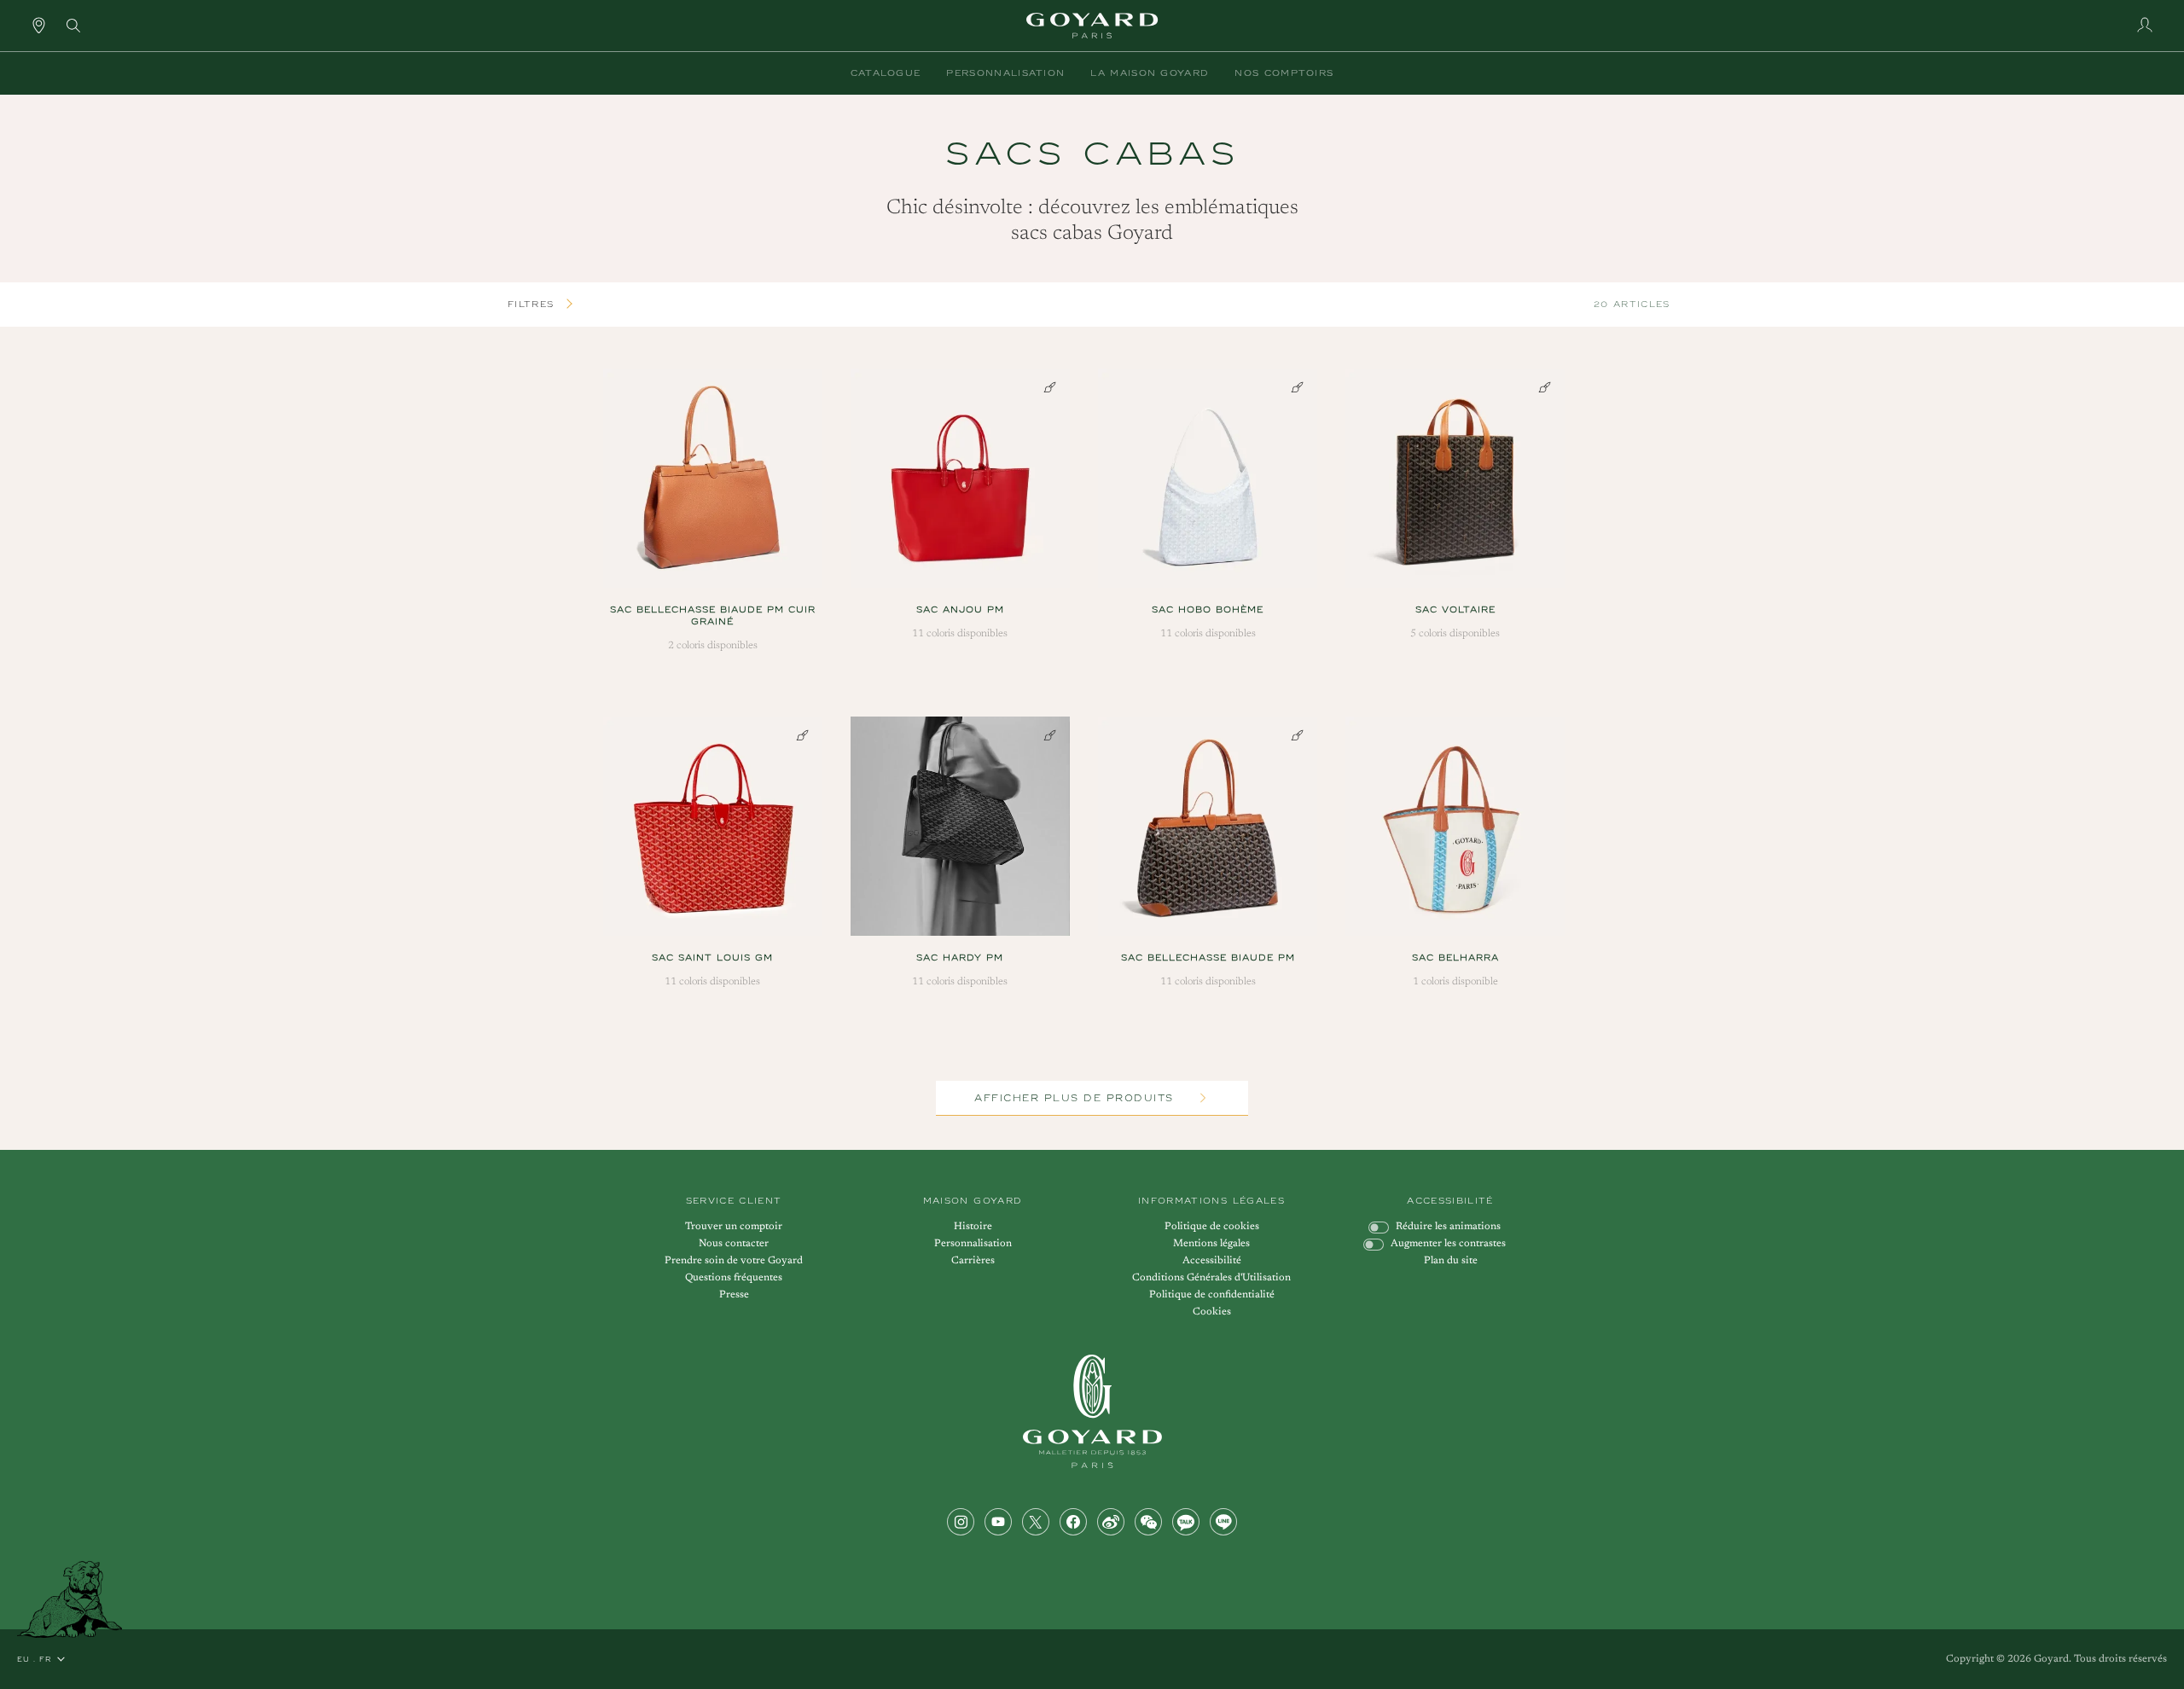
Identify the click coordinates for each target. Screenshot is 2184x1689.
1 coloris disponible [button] (1455, 982)
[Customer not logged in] (2145, 25)
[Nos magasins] (39, 25)
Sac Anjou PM (960, 609)
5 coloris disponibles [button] (1455, 634)
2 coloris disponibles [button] (713, 646)
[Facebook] (1073, 1522)
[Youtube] (998, 1522)
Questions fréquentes (734, 1278)
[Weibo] (1111, 1522)
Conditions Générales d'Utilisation (1211, 1278)
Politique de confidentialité (1212, 1295)
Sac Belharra (1455, 958)
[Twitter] (1036, 1522)
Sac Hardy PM (960, 958)
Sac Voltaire (1455, 609)
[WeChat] (1148, 1522)
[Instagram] (961, 1522)
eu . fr (35, 1659)
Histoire (973, 1227)
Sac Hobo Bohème (1208, 609)
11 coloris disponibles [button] (960, 634)
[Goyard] (1092, 1411)
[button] (886, 73)
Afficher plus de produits (1076, 1098)
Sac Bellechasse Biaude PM (1208, 958)
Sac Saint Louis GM (712, 958)
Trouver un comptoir (734, 1227)
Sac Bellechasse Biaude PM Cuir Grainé (713, 615)
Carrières (973, 1261)
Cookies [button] (1212, 1312)
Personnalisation (973, 1244)
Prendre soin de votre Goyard (734, 1261)
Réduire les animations (1448, 1227)
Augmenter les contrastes (1448, 1244)
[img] (73, 24)
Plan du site (1451, 1261)
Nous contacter (734, 1244)
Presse (734, 1295)
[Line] (1223, 1522)
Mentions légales (1211, 1244)
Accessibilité (1212, 1261)
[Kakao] (1186, 1522)
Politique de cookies (1212, 1227)
